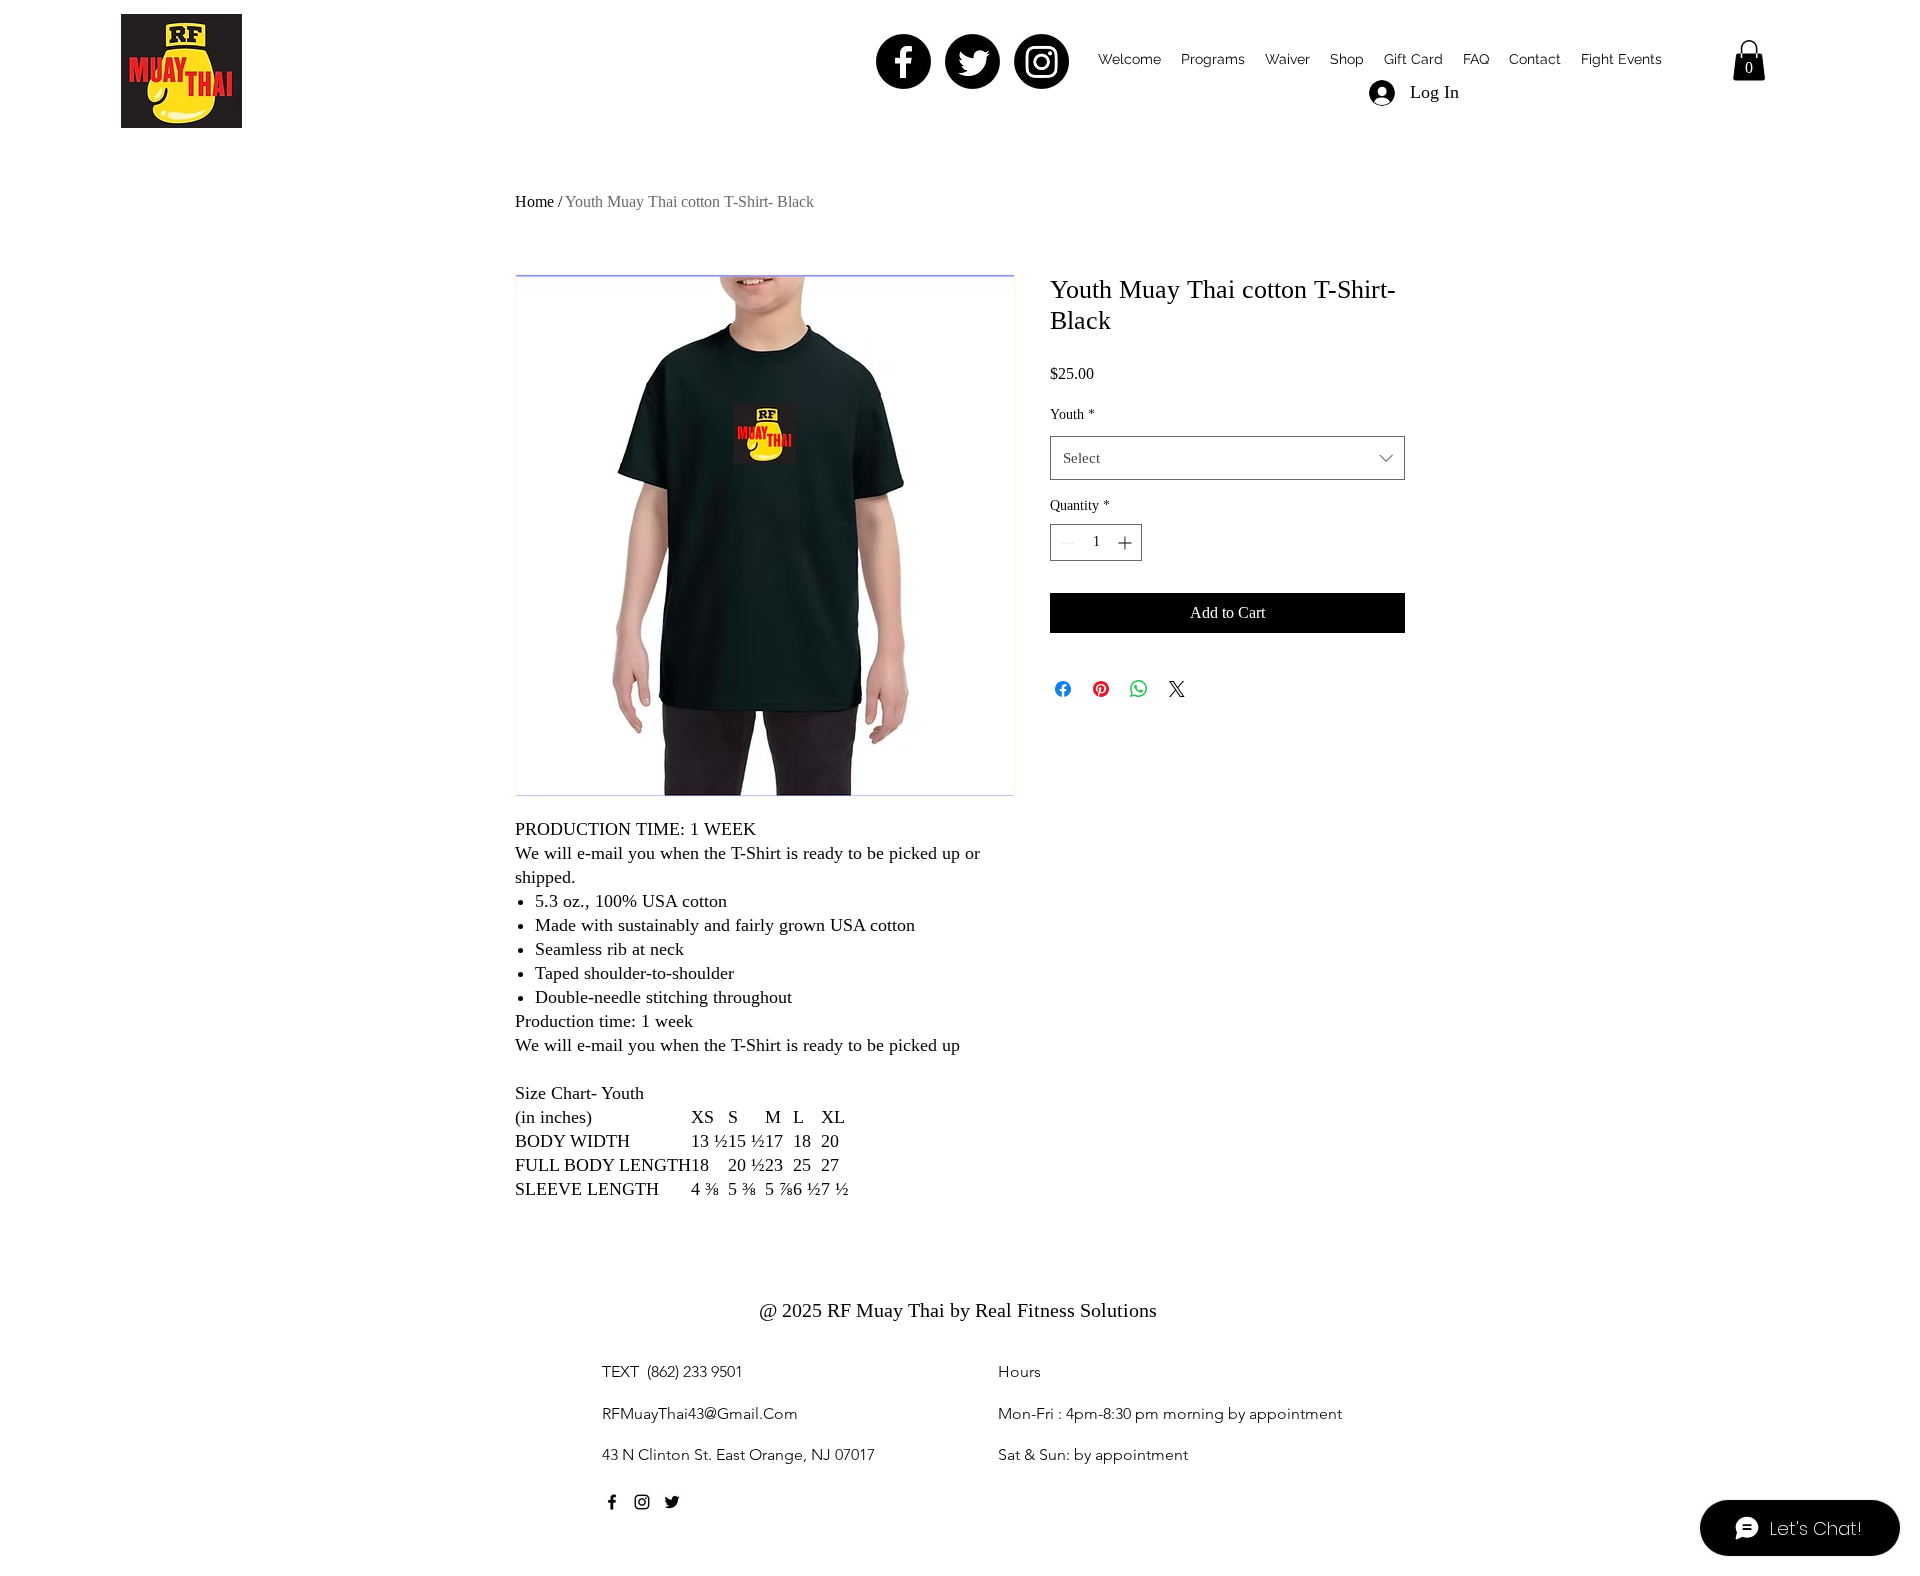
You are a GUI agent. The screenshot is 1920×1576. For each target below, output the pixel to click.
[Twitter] (972, 61)
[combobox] (1227, 458)
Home (534, 201)
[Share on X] (1177, 689)
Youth (1072, 414)
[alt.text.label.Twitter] (672, 1502)
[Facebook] (903, 61)
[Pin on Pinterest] (1101, 689)
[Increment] (1126, 542)
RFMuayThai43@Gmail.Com (700, 1413)
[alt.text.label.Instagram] (642, 1502)
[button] (1287, 59)
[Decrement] (1065, 542)
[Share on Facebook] (1063, 689)
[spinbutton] (1096, 542)
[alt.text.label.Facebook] (612, 1502)
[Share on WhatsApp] (1139, 689)
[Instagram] (1041, 61)
